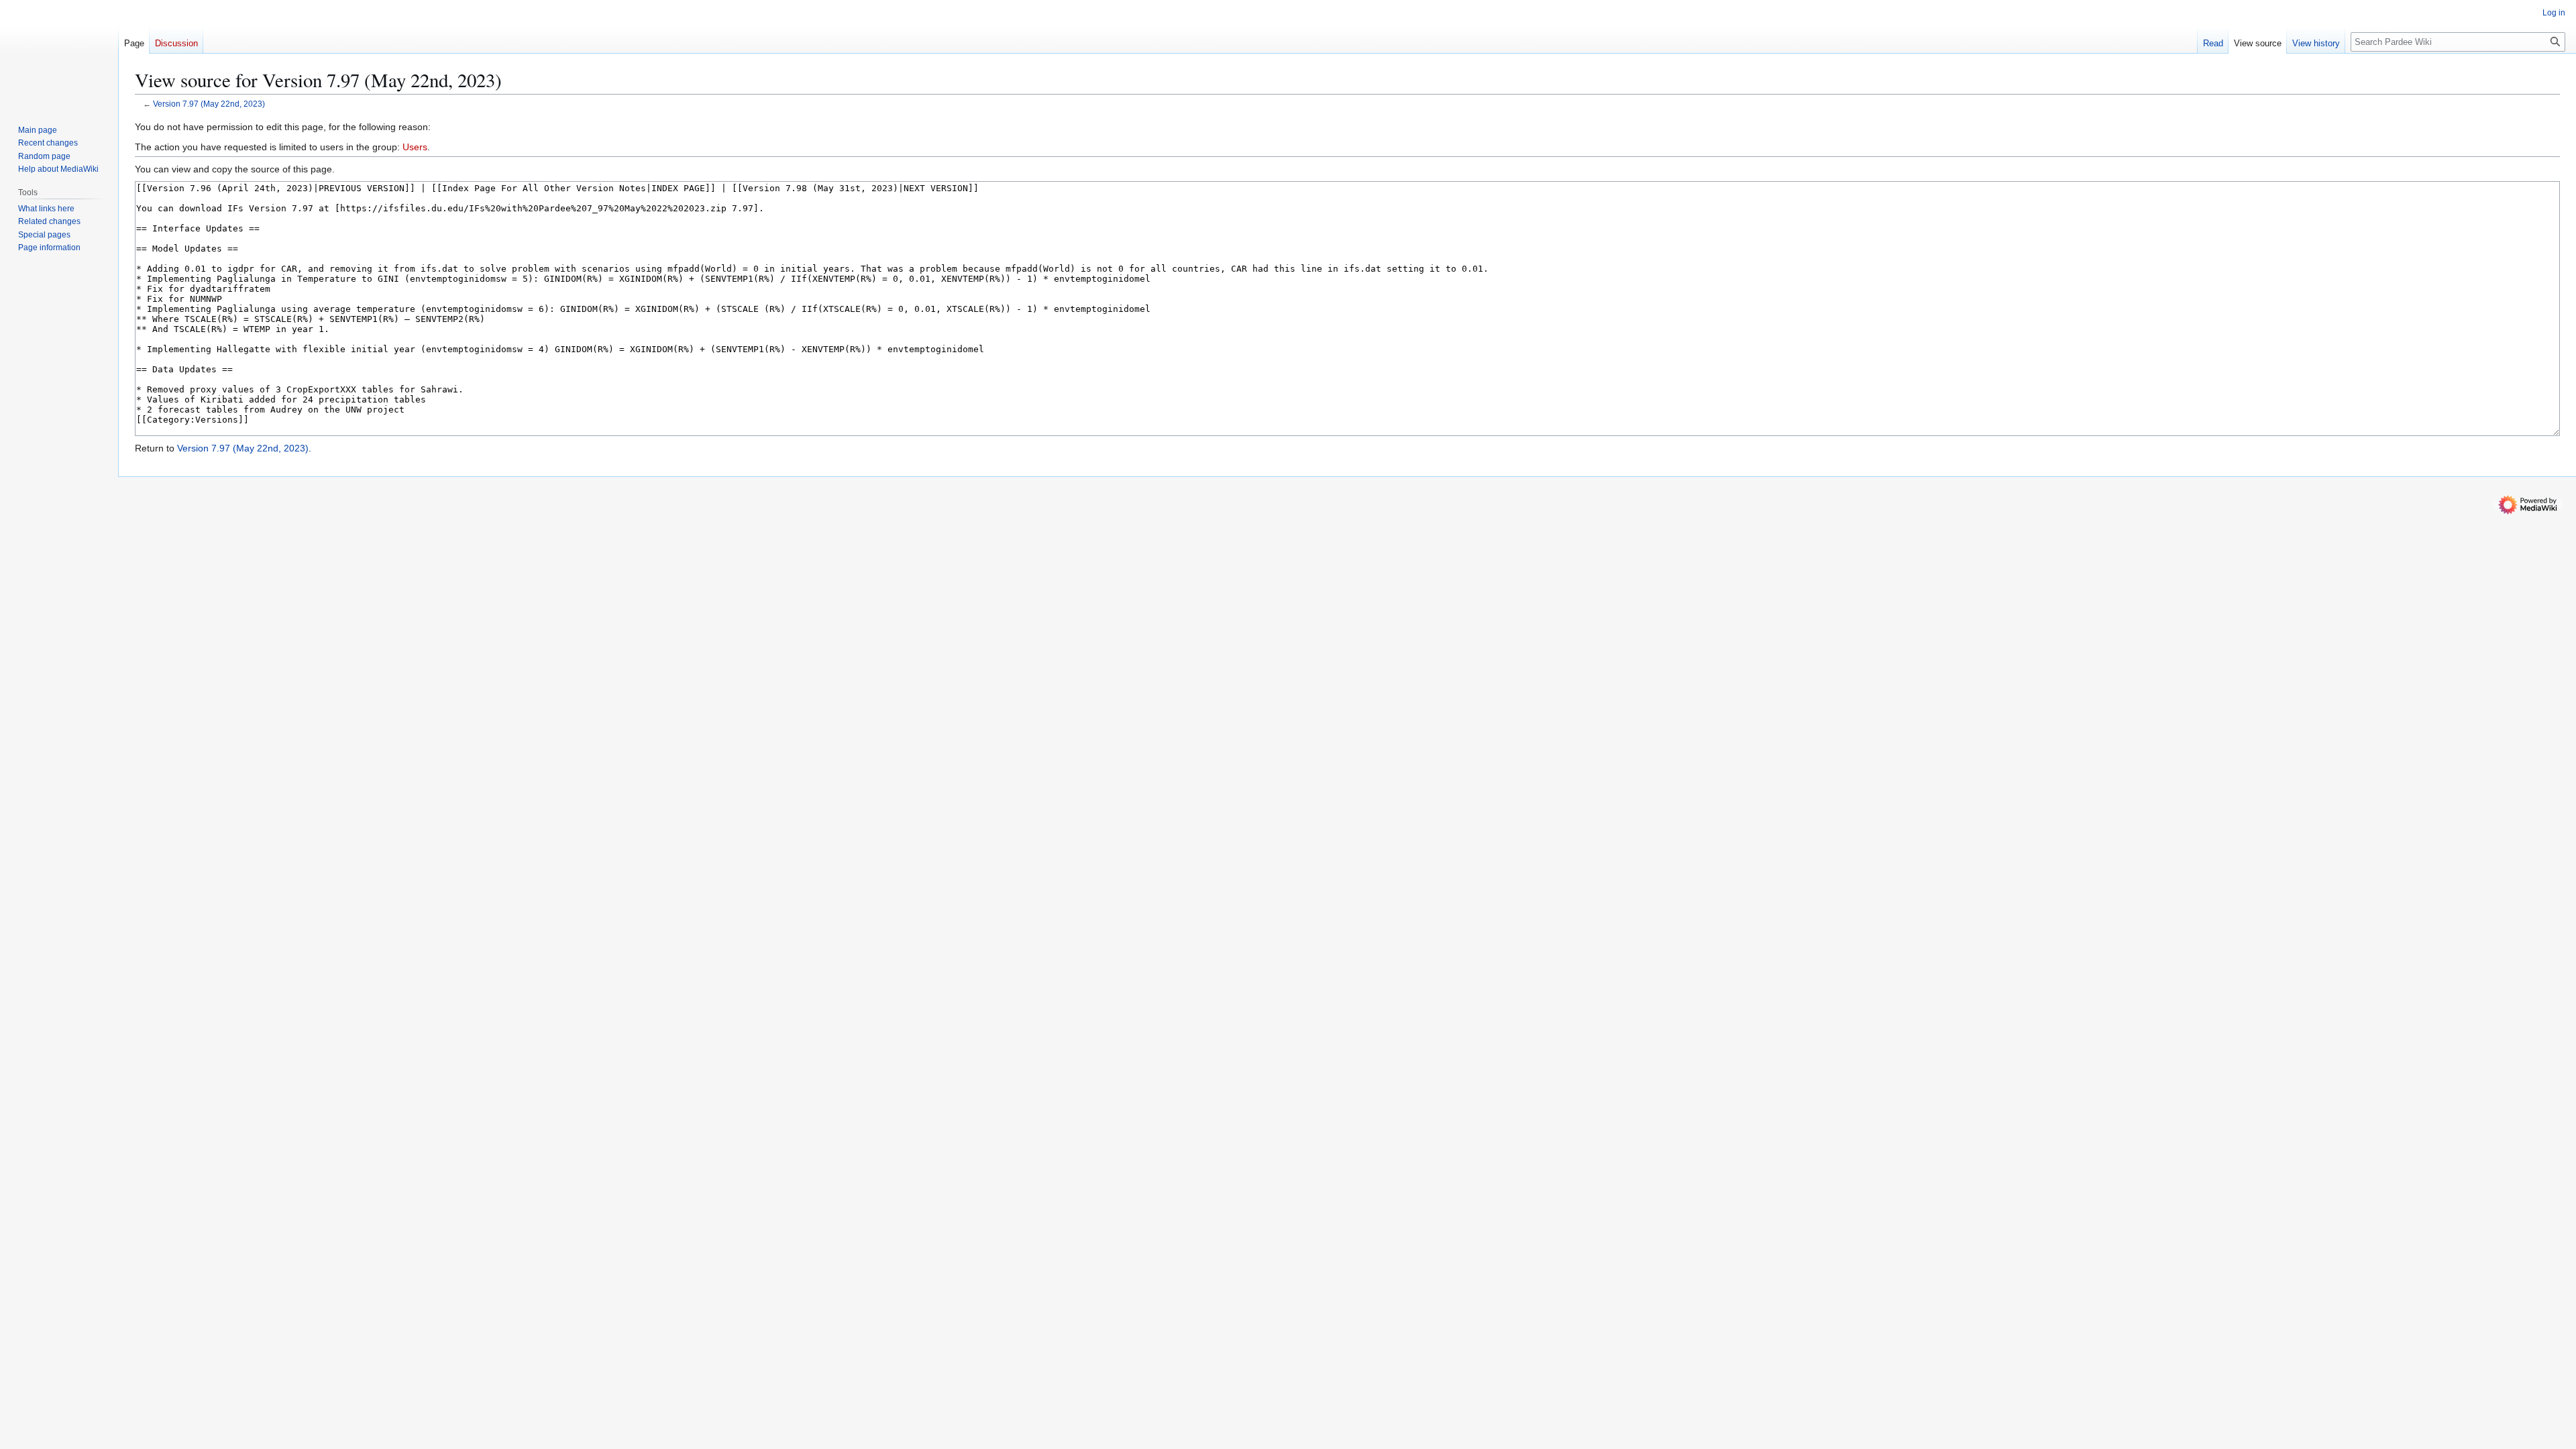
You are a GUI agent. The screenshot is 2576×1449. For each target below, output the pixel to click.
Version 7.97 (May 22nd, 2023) (209, 104)
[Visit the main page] (59, 54)
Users (415, 147)
